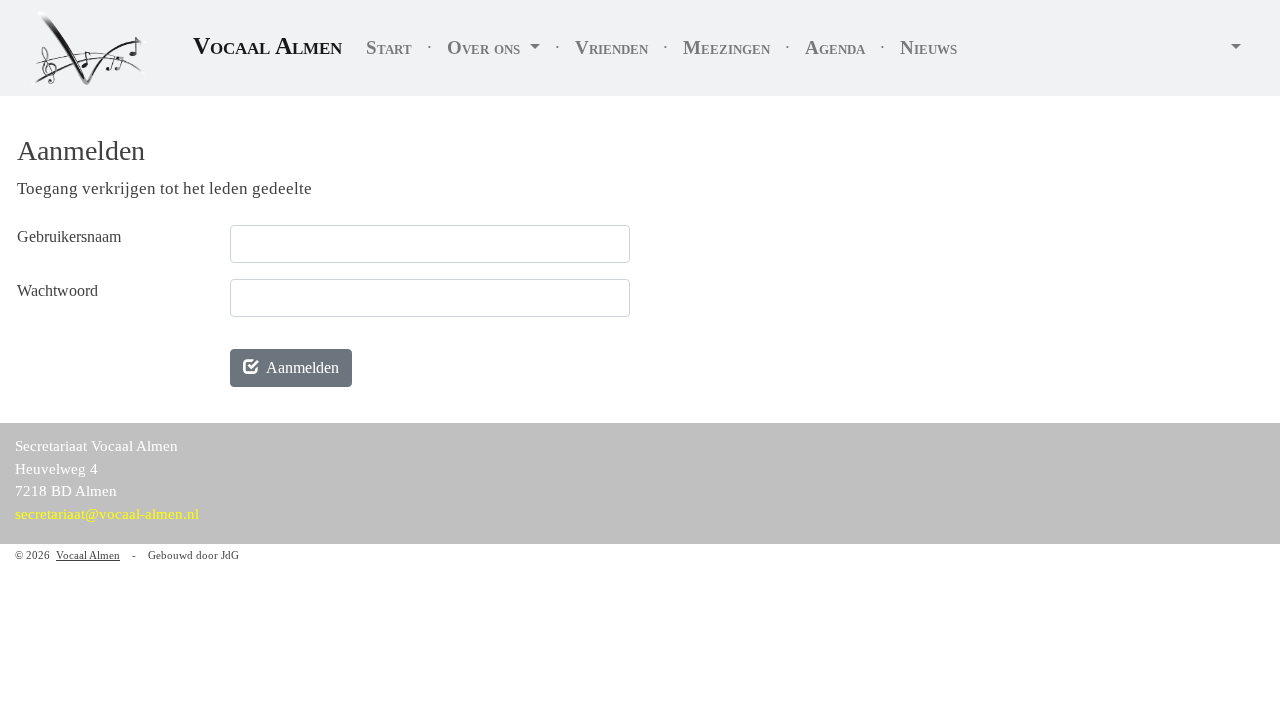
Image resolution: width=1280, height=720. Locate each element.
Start (389, 47)
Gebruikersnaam (69, 236)
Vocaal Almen (267, 46)
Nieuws (928, 47)
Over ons (486, 47)
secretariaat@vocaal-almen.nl (107, 513)
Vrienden (611, 47)
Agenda (835, 47)
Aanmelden (299, 367)
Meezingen (726, 47)
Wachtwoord (57, 290)
